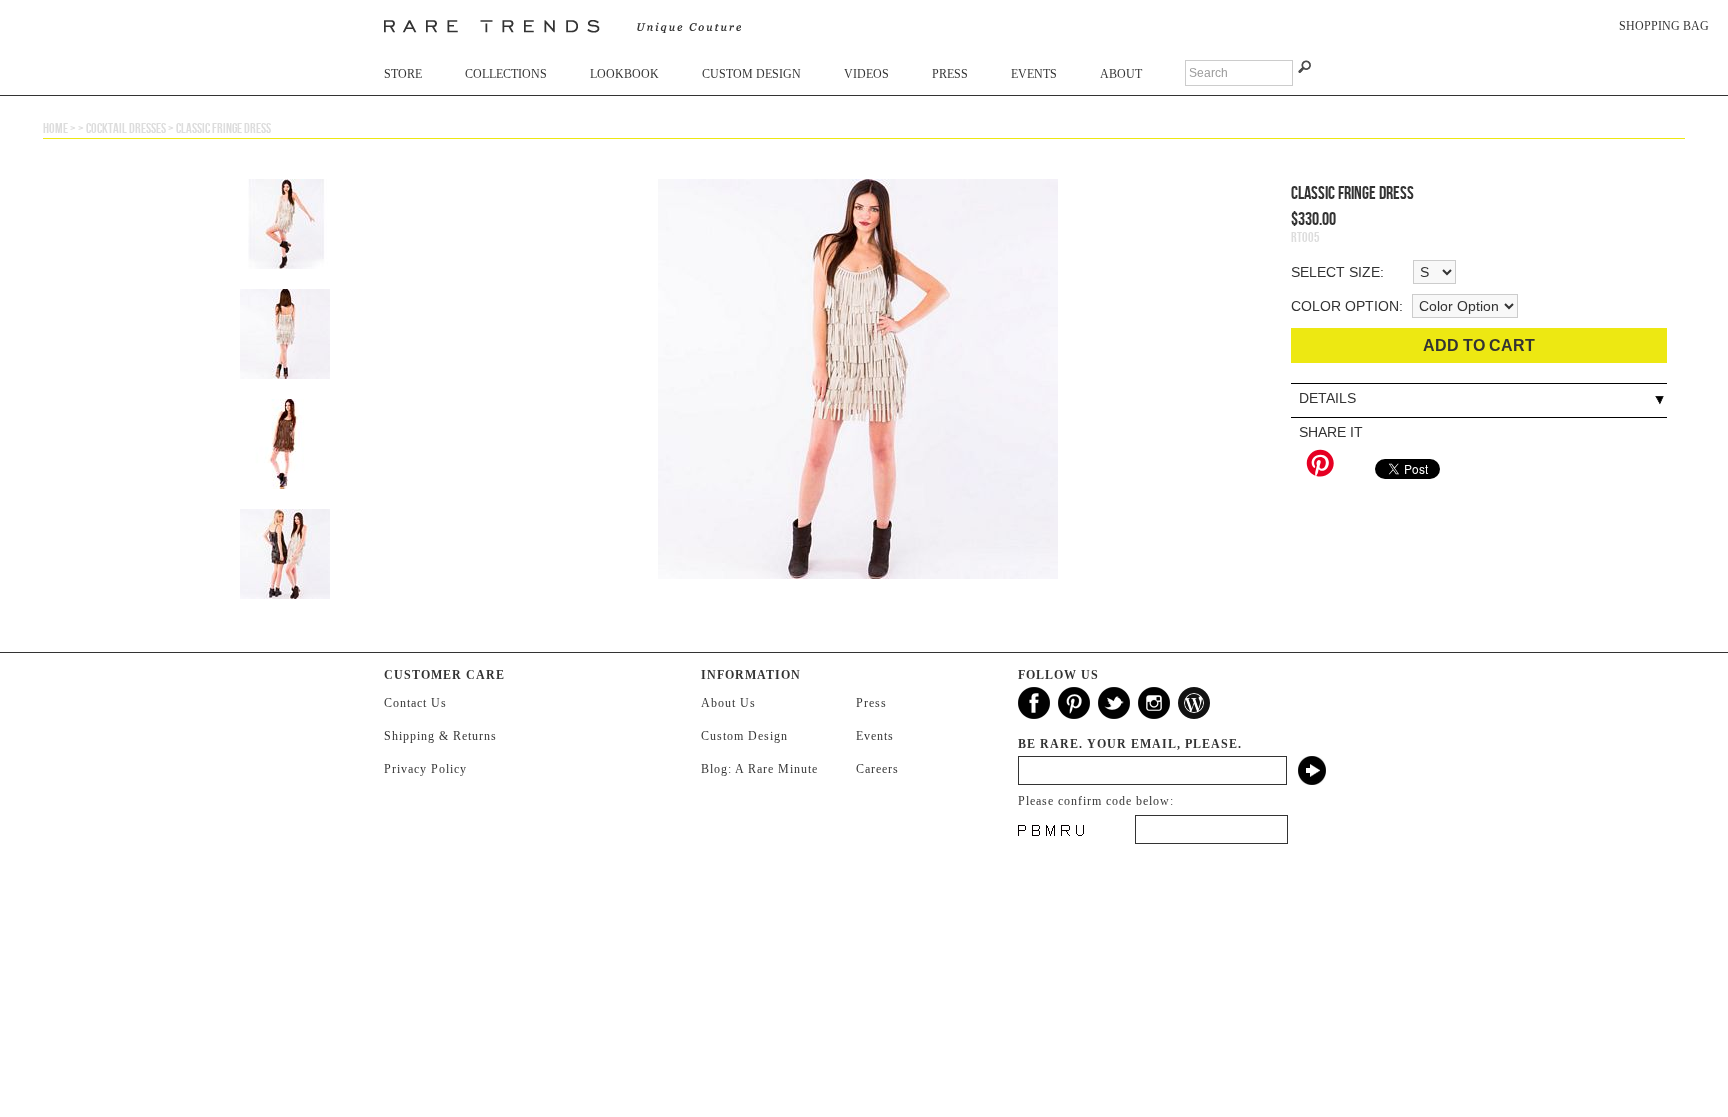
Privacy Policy (425, 769)
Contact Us (415, 703)
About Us (728, 703)
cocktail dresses (126, 128)
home (55, 128)
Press (950, 74)
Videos (866, 74)
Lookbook (624, 74)
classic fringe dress (223, 128)
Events (1034, 74)
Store (403, 74)
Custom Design (751, 74)
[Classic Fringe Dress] (858, 389)
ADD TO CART (1479, 345)
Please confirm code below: (1096, 801)
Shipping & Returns (440, 736)
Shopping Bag (1664, 26)
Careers (877, 769)
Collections (506, 74)
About (1121, 74)
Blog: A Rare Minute (759, 769)
